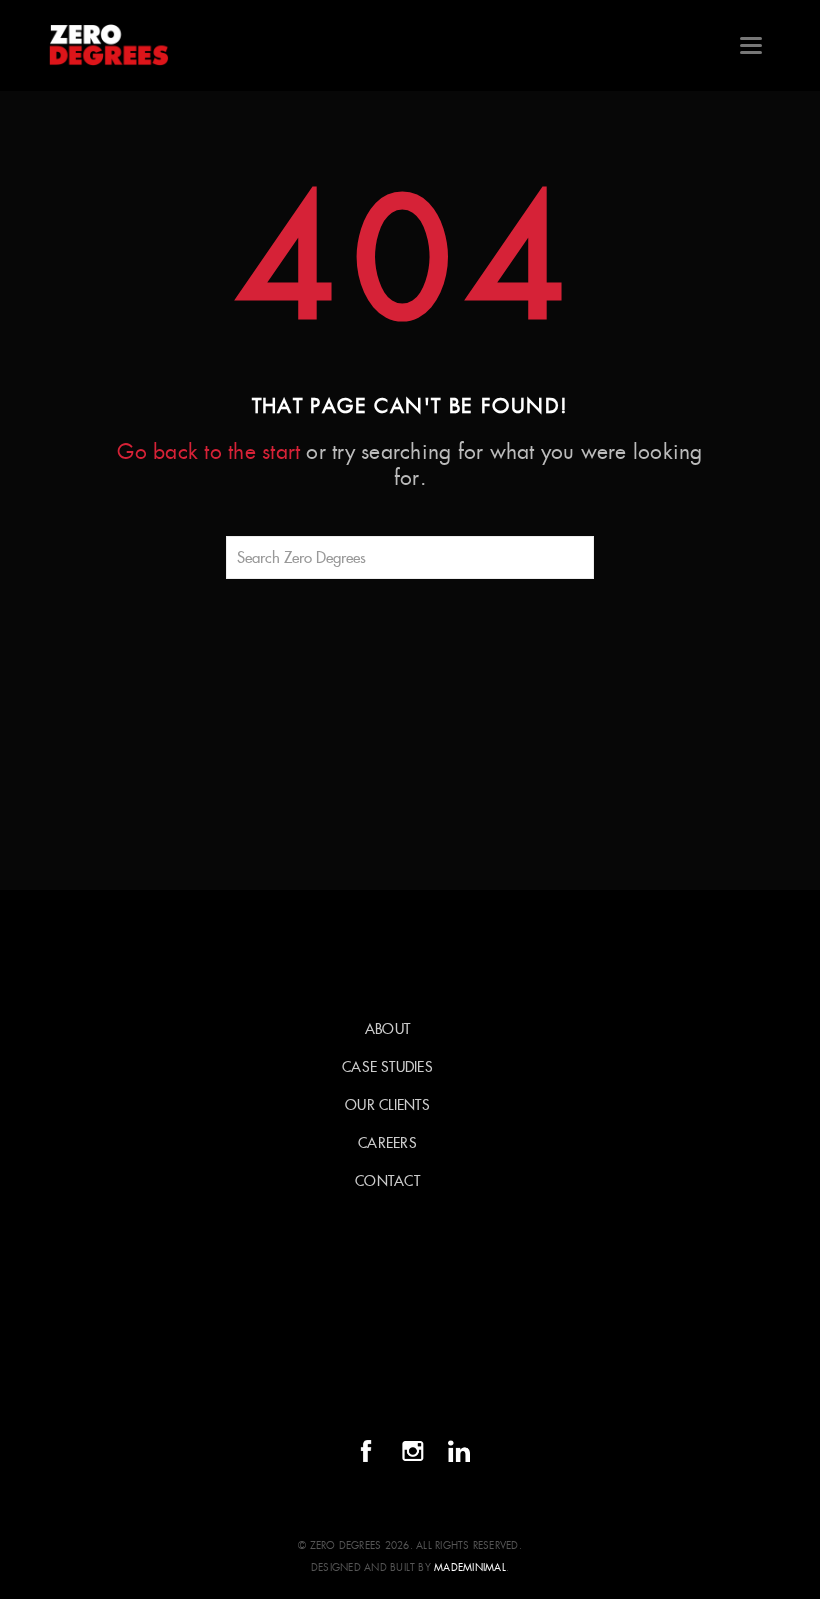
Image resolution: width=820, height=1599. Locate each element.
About (387, 1029)
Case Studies (387, 1067)
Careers (387, 1143)
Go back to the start (208, 452)
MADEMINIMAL (470, 1567)
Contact (387, 1181)
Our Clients (387, 1105)
